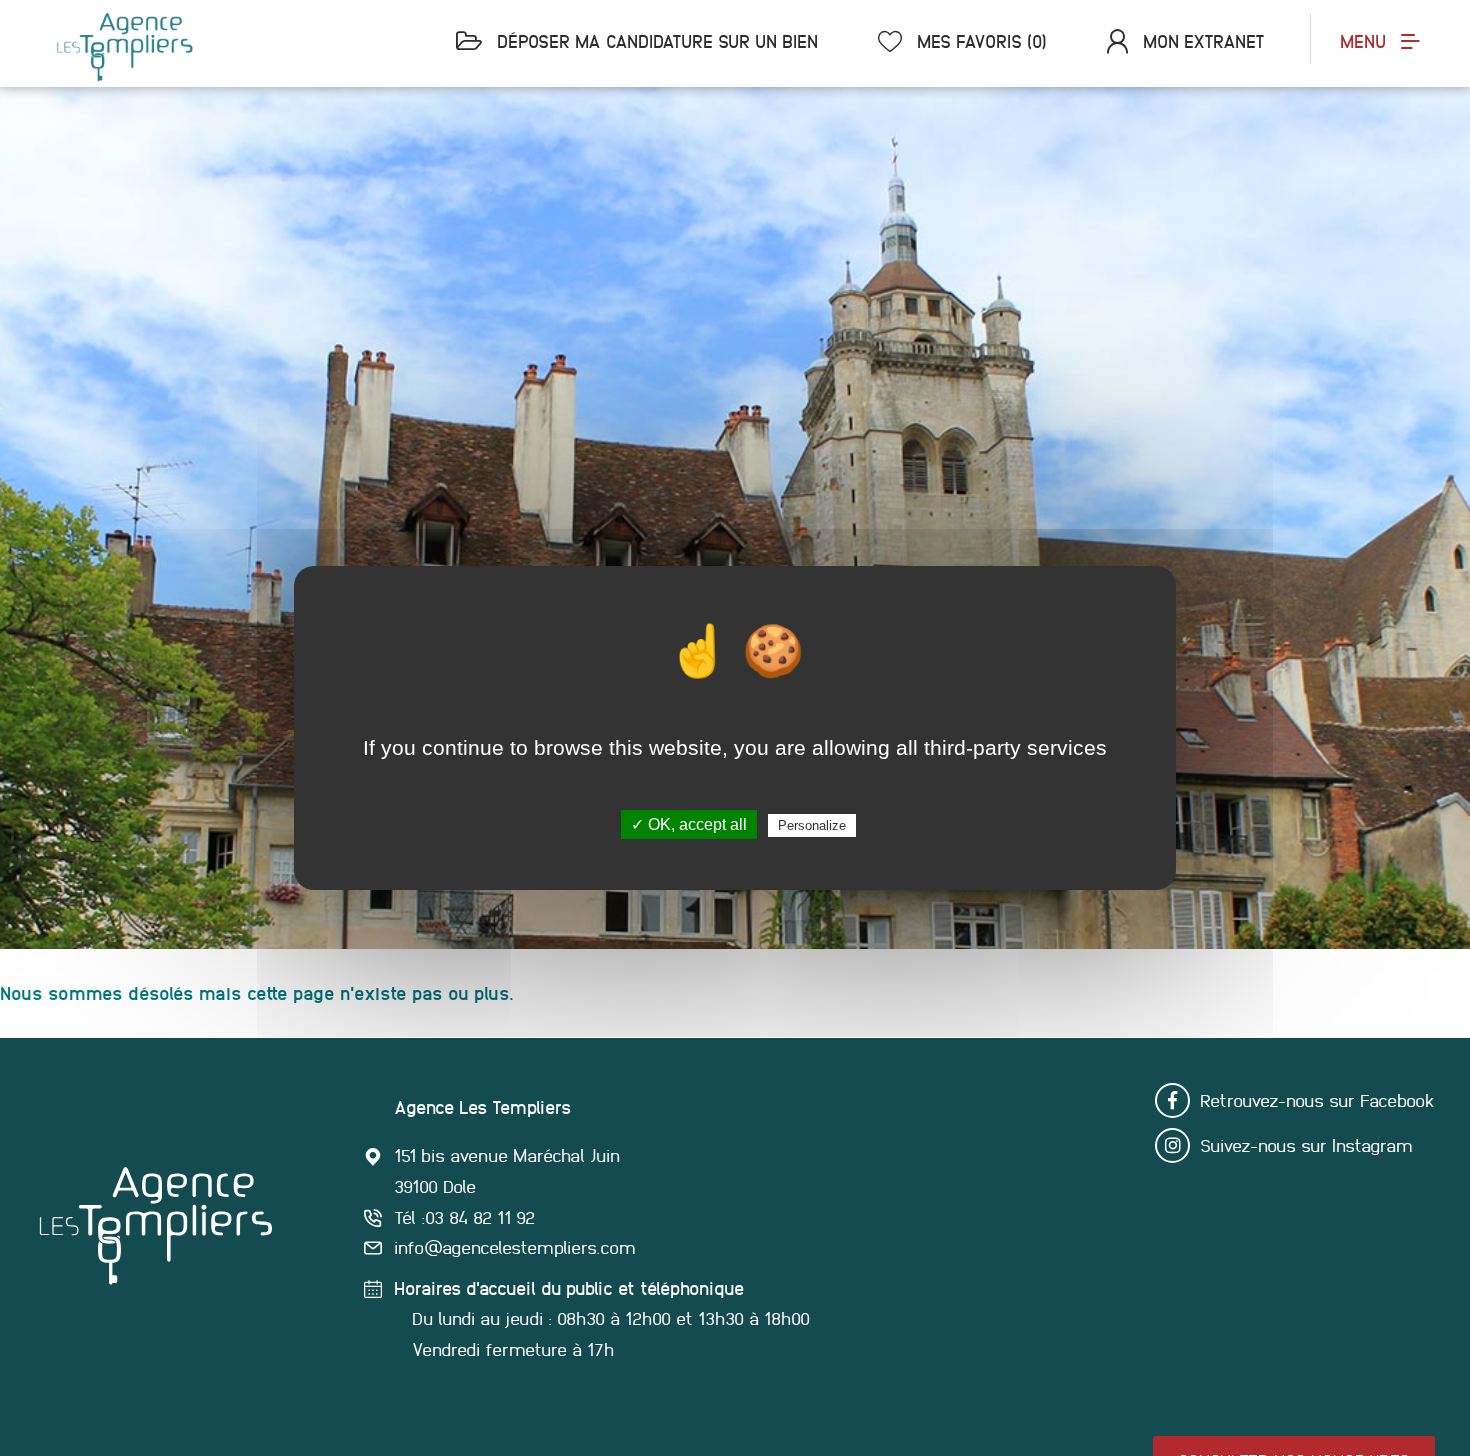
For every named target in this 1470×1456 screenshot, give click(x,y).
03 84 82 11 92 (480, 1217)
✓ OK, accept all (689, 824)
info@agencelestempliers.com (515, 1247)
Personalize (812, 825)
